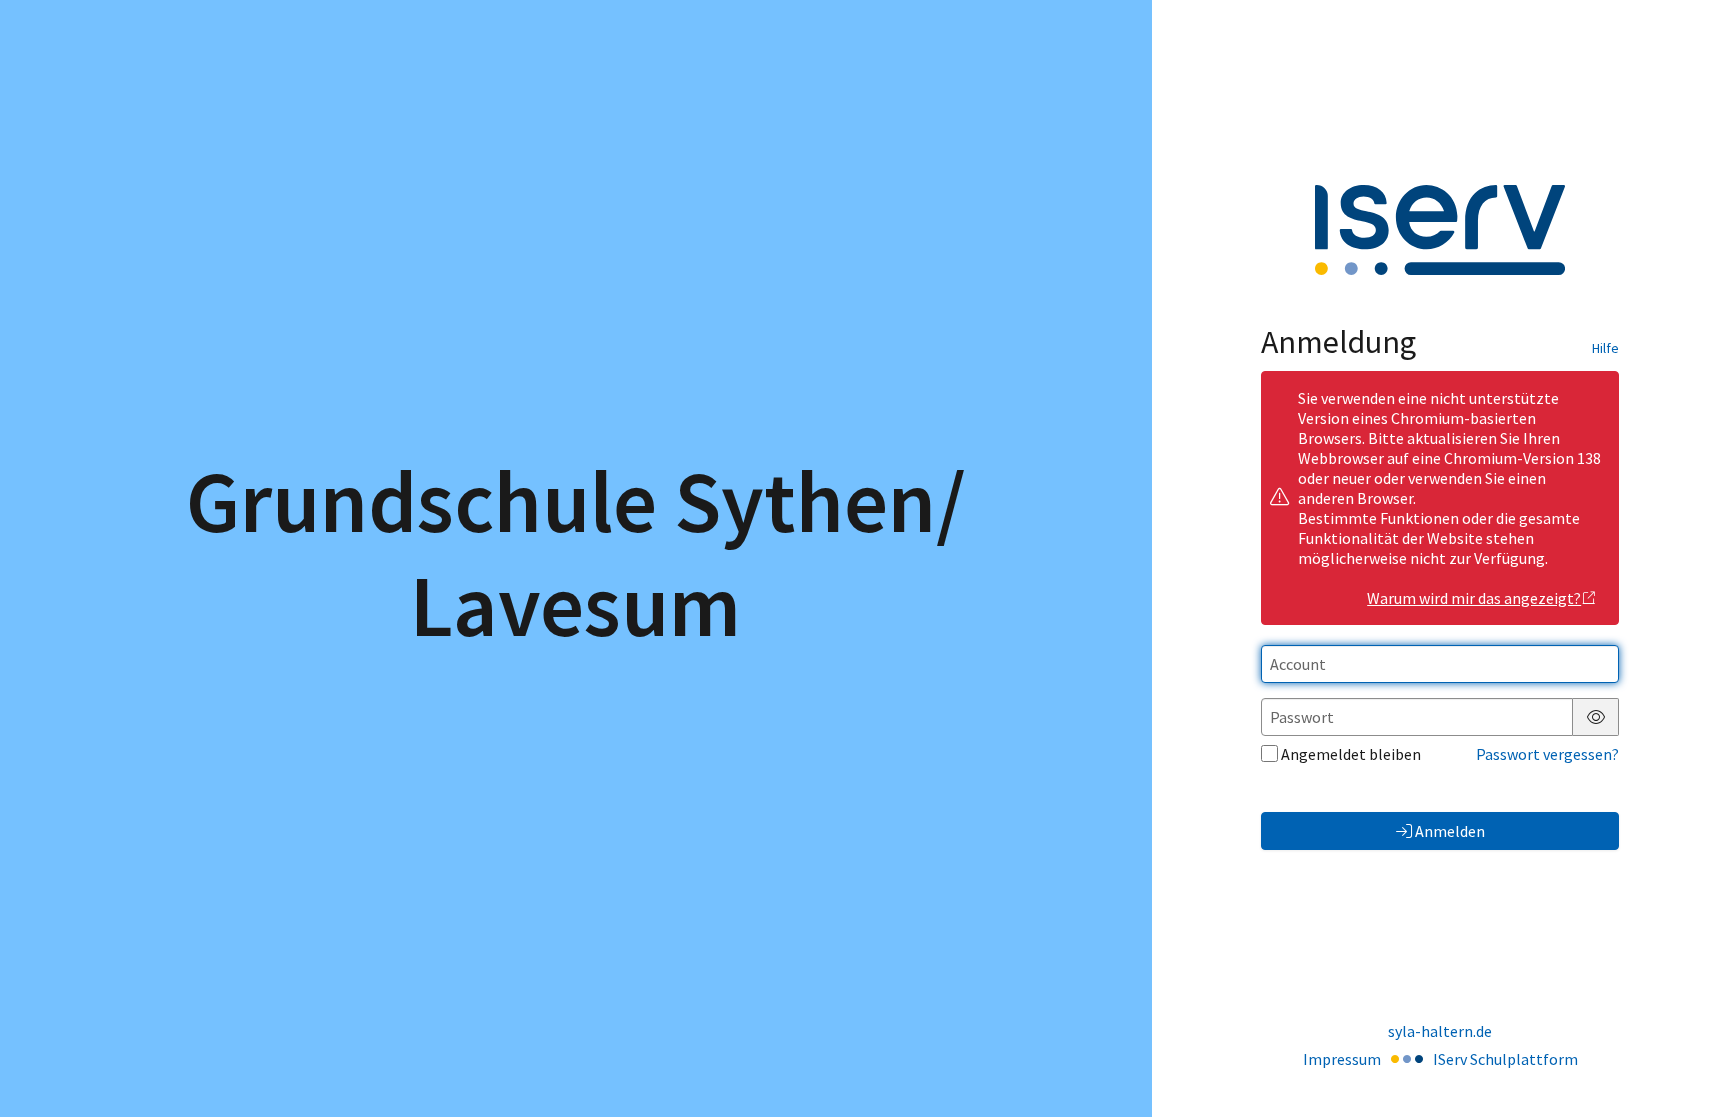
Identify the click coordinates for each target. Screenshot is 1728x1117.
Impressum (1342, 1059)
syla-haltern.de (1440, 1031)
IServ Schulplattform (1505, 1059)
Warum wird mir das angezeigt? (1474, 598)
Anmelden (1450, 831)
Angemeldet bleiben (1351, 754)
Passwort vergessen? (1547, 754)
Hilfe (1605, 348)
